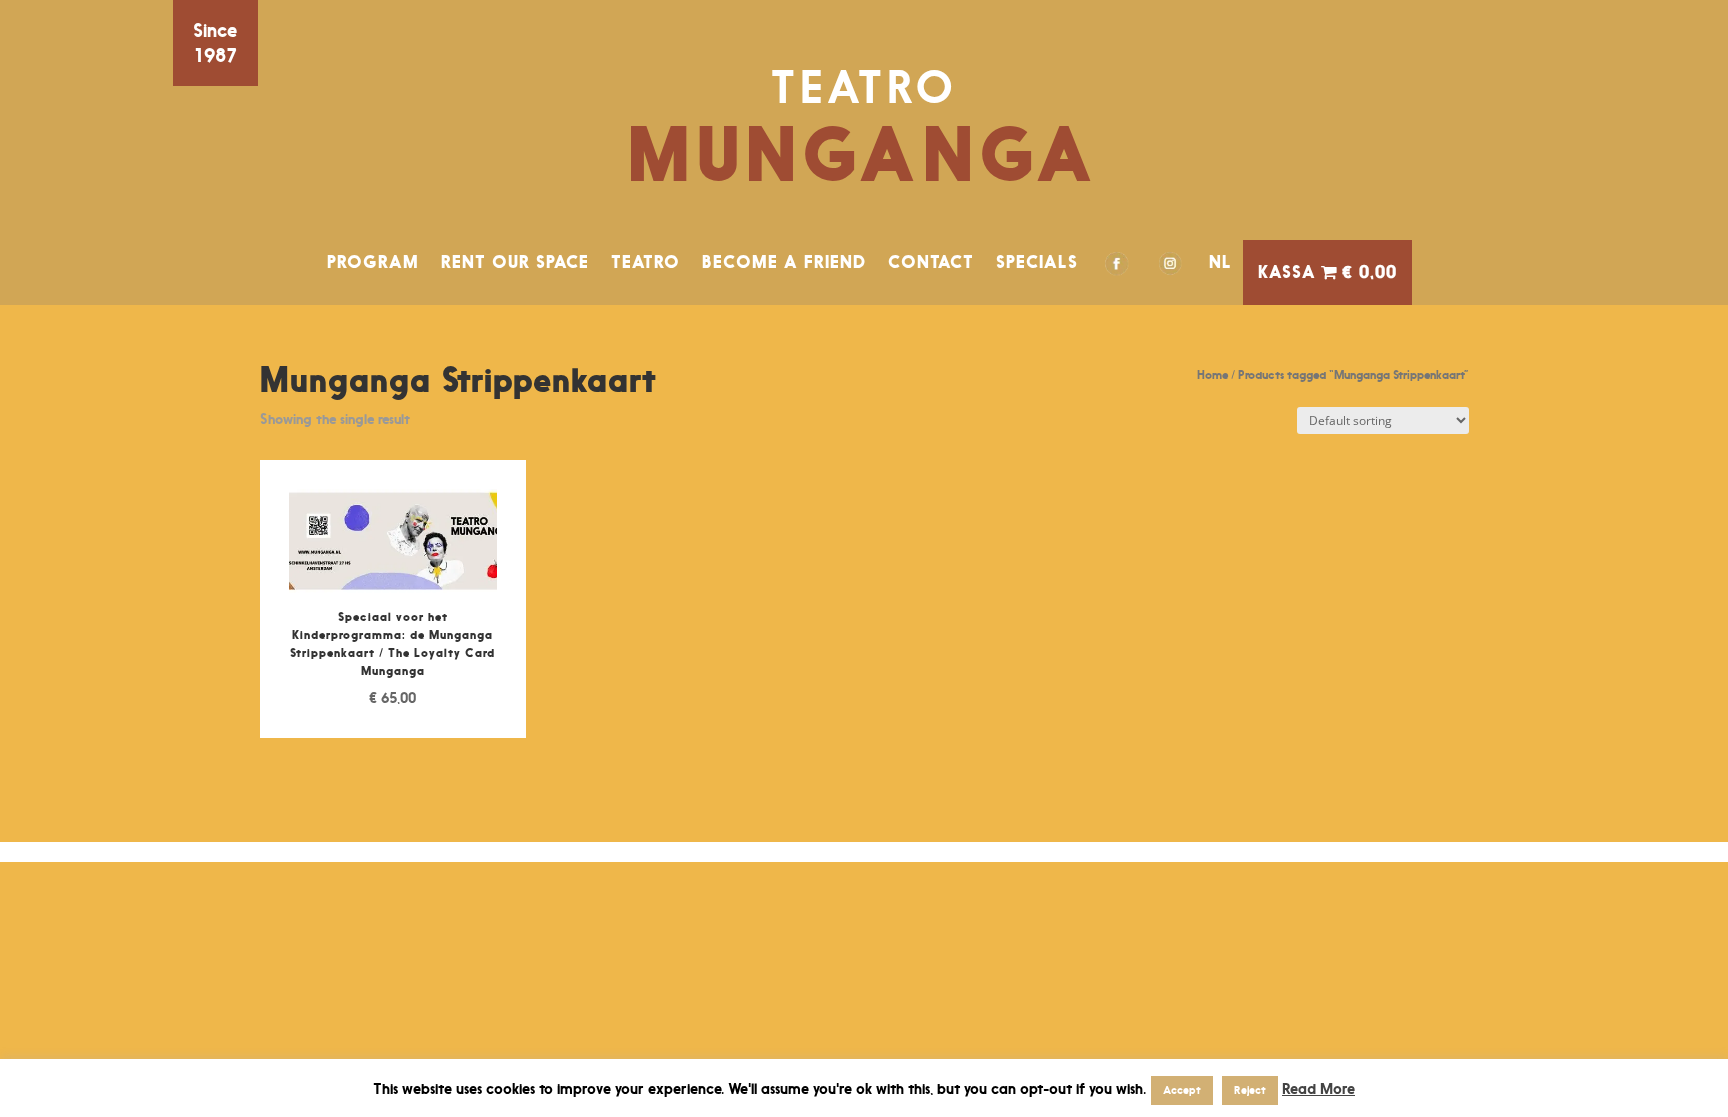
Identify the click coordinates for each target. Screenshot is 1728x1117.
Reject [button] (1250, 1090)
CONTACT (931, 262)
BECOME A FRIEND (784, 262)
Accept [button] (1182, 1090)
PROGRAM (373, 262)
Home (1212, 374)
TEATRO (645, 262)
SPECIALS (1037, 262)
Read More (1318, 1088)
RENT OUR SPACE (515, 262)
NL (1220, 262)
